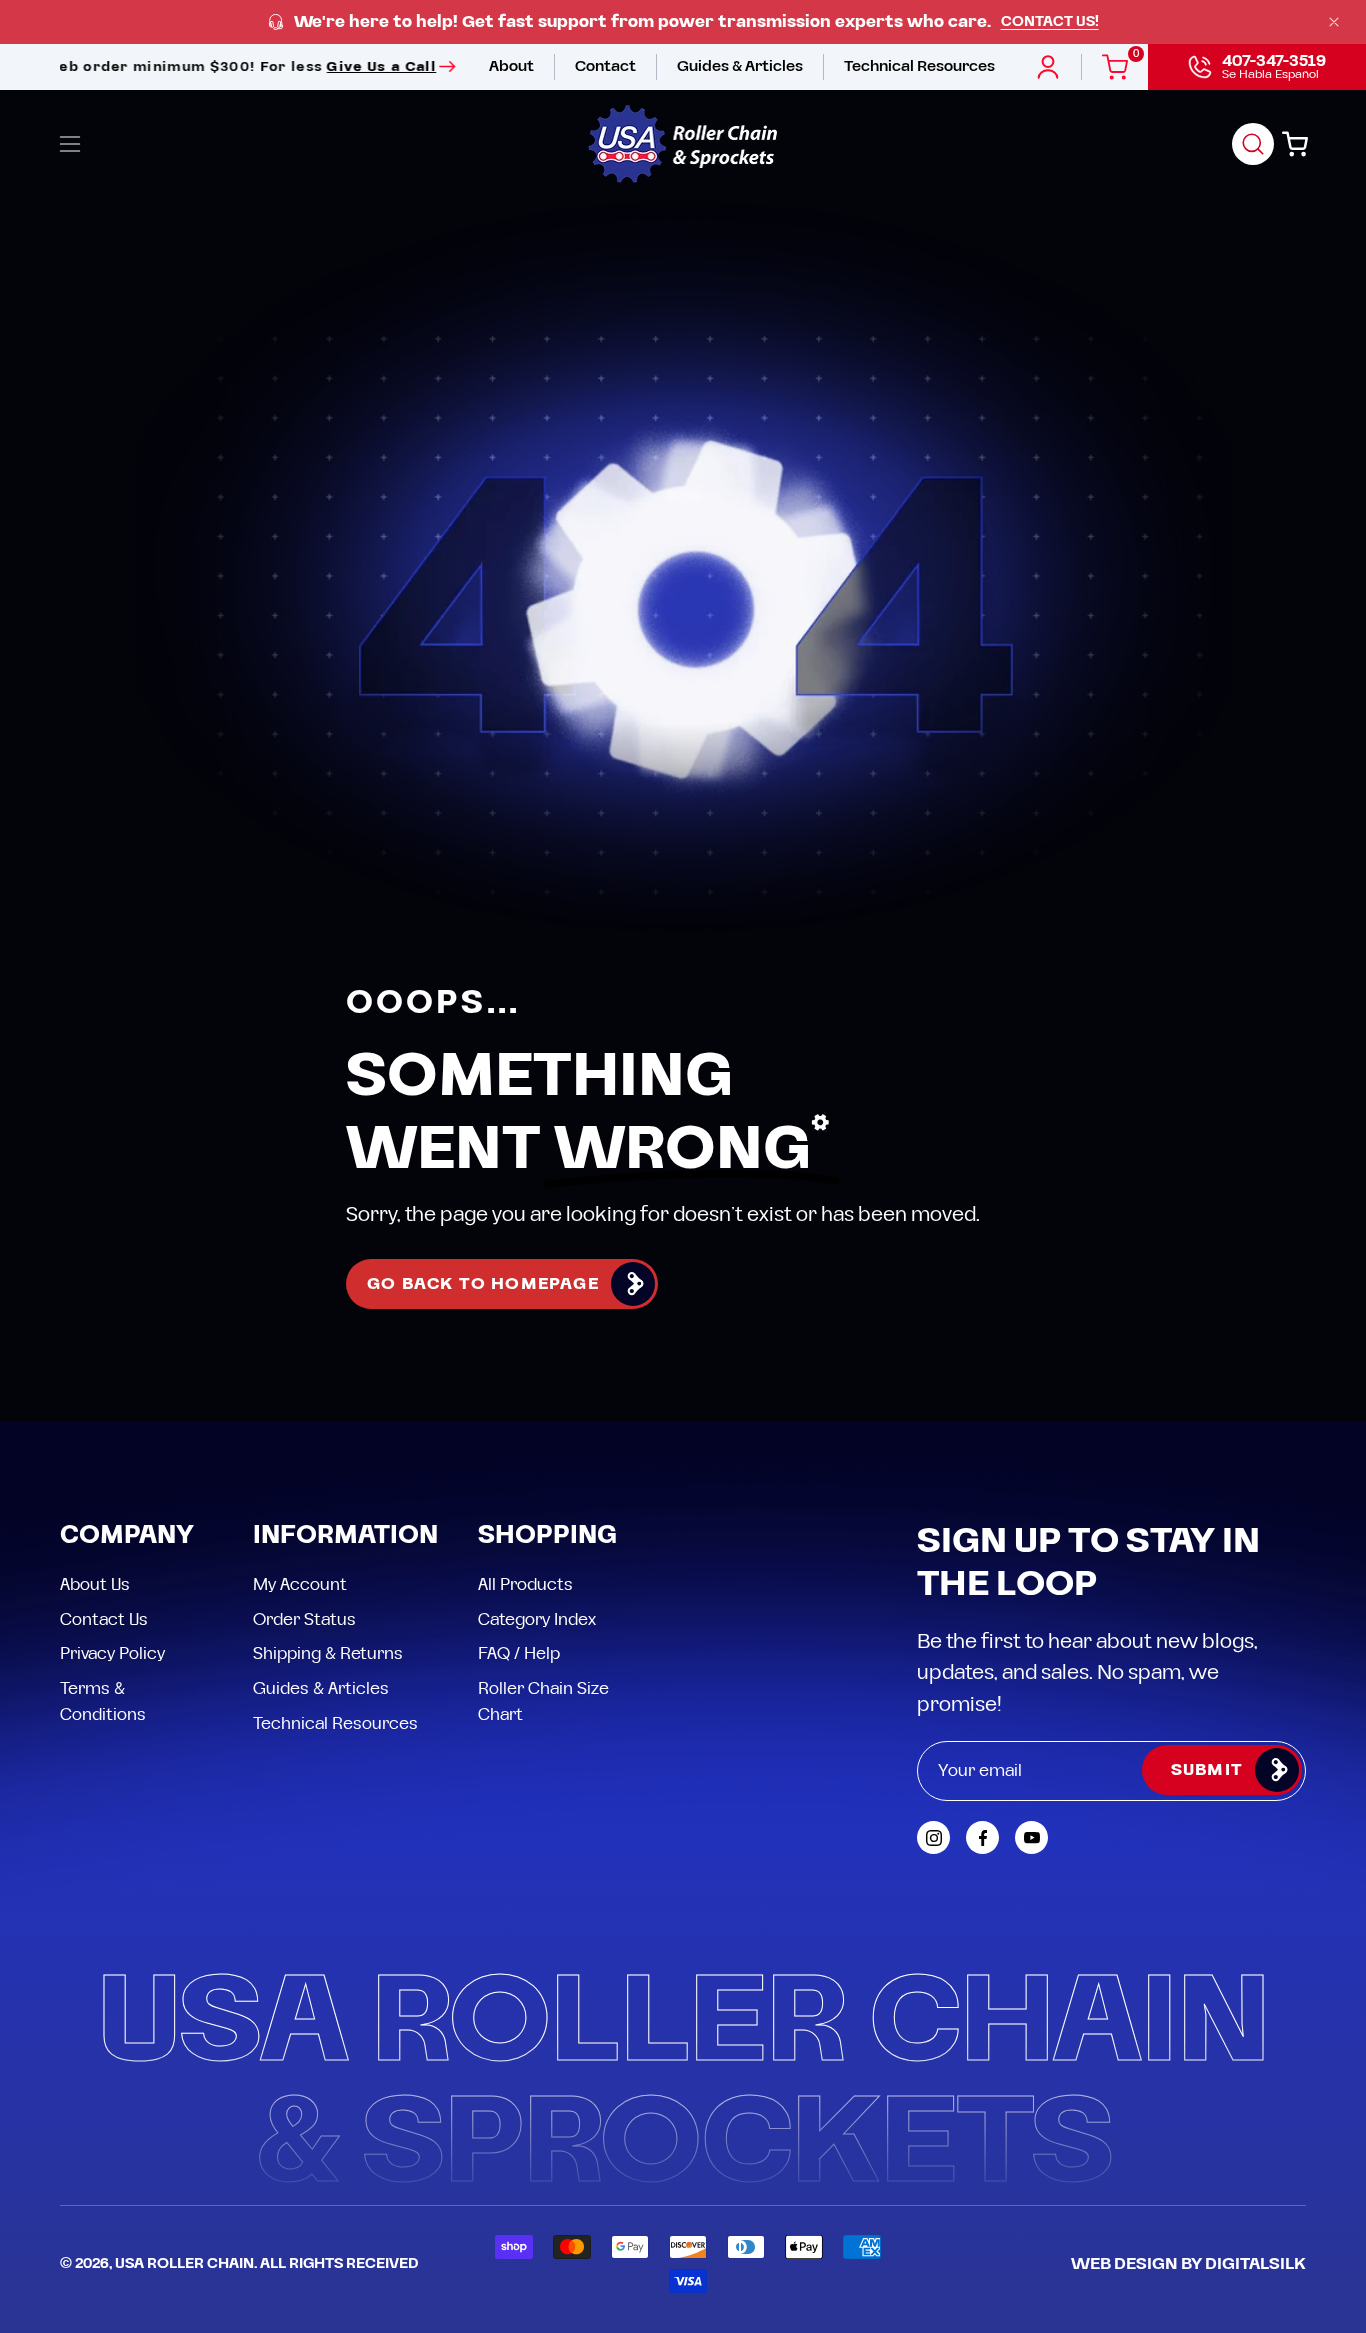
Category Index (537, 1620)
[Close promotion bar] (1334, 22)
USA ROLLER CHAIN (184, 2264)
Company (127, 1536)
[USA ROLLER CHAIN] (683, 144)
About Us (95, 1585)
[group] (683, 22)
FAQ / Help (519, 1654)
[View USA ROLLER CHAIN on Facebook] (982, 1837)
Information (345, 1536)
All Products (525, 1585)
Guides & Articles (321, 1689)
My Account (300, 1585)
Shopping (547, 1536)
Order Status (304, 1620)
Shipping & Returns (328, 1654)
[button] (1253, 144)
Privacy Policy (112, 1654)
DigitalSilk (1255, 2264)
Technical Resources (335, 1723)
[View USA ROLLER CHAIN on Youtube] (1031, 1837)
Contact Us (104, 1620)
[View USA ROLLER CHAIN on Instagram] (933, 1837)
